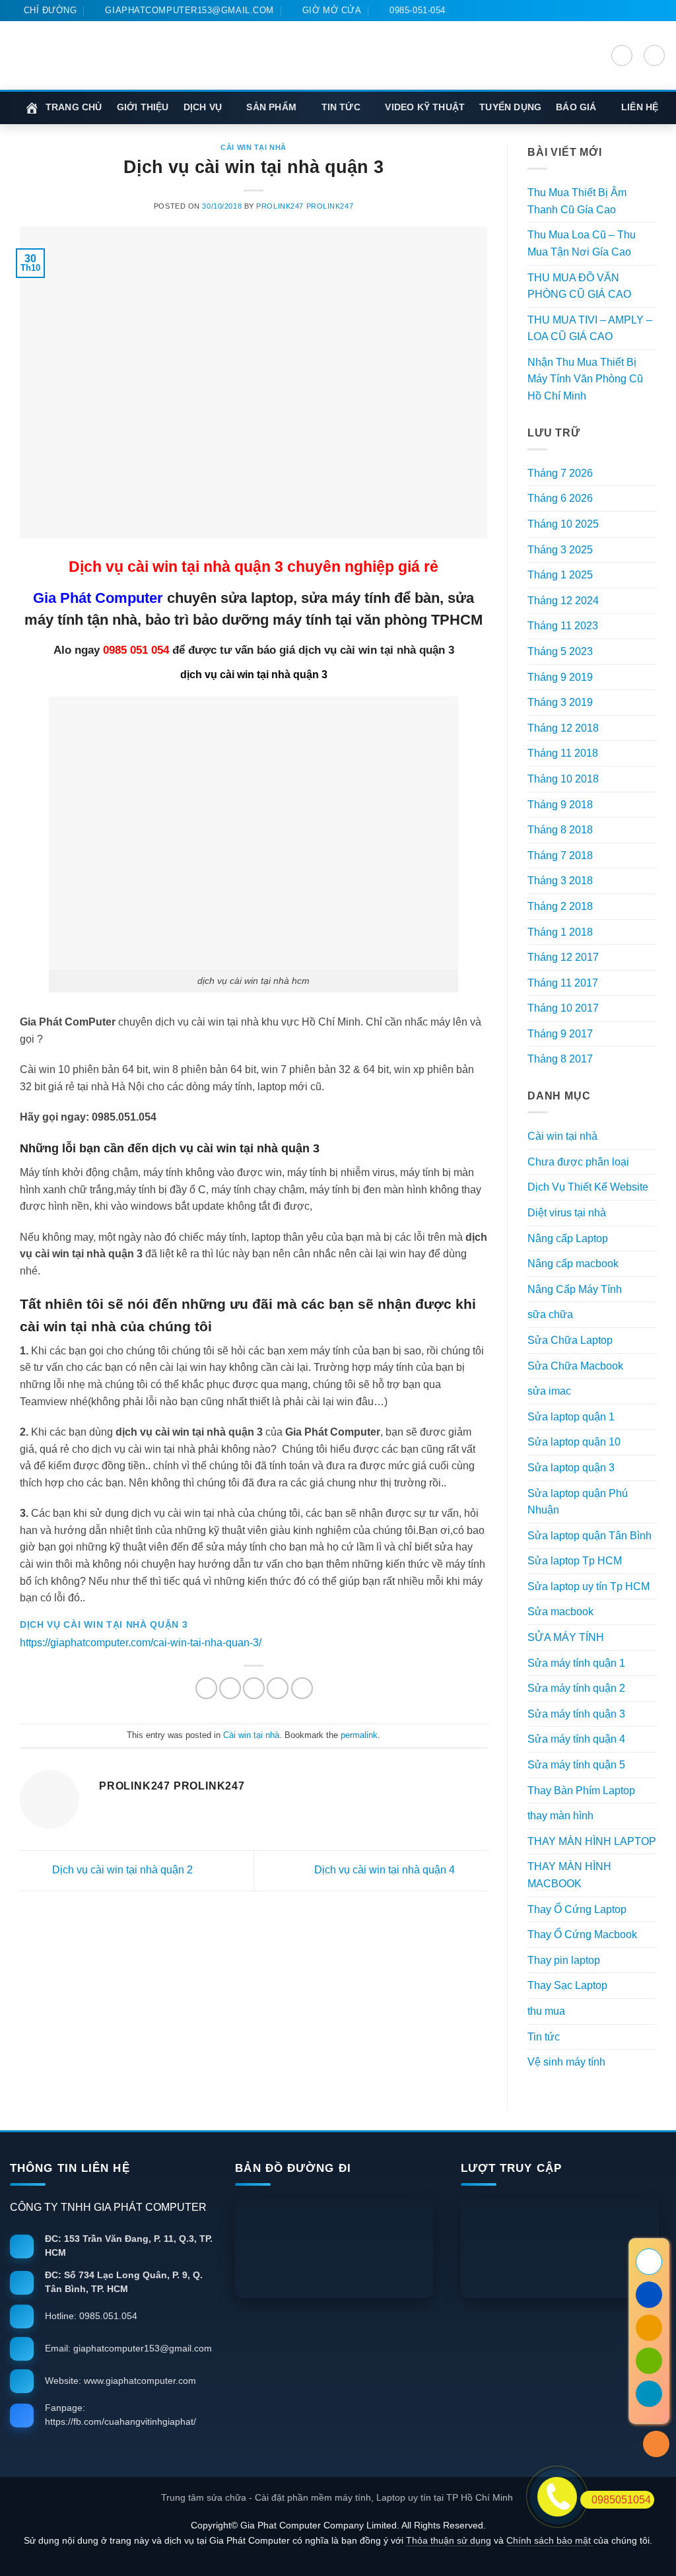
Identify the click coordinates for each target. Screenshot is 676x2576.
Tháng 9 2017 (560, 1034)
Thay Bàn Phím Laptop (581, 1791)
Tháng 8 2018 (560, 830)
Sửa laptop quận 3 (571, 1468)
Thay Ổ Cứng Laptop (577, 1909)
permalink (359, 1735)
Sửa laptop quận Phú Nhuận (578, 1502)
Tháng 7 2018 (560, 855)
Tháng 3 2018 (560, 881)
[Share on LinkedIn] (302, 1688)
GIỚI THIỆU (143, 107)
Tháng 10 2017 (563, 1008)
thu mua (546, 2011)
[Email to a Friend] (254, 1688)
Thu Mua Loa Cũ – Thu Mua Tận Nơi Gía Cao (582, 243)
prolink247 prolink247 (305, 206)
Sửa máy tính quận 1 (576, 1663)
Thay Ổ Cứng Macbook (582, 1934)
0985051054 (621, 2500)
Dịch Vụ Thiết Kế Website (588, 1187)
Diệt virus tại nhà (567, 1213)
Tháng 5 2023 (560, 651)
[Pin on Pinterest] (278, 1688)
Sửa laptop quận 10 (574, 1442)
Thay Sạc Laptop (567, 1985)
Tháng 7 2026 (560, 473)
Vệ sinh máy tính (566, 2062)
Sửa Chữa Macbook (575, 1366)
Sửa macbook (560, 1612)
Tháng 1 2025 (560, 575)
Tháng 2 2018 (560, 906)
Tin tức (544, 2037)
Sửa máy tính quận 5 (576, 1765)
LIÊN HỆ (640, 107)
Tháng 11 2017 (563, 983)
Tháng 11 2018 (563, 753)
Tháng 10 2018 (563, 779)
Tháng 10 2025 (563, 524)
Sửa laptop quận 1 (571, 1417)
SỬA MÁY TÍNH (566, 1637)
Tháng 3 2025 (560, 550)
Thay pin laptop (564, 1960)
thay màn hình (560, 1816)
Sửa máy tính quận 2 (576, 1688)
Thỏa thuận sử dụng (449, 2541)
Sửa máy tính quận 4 (576, 1739)
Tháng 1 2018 (560, 932)
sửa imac (549, 1391)
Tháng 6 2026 (560, 498)
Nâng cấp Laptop (568, 1238)
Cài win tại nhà (253, 147)
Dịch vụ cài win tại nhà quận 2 (121, 1870)
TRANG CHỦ (74, 107)
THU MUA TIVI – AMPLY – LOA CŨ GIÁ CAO (590, 329)
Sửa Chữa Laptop (570, 1340)
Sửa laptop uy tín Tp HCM (589, 1586)
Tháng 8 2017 (560, 1059)
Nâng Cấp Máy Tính (575, 1289)
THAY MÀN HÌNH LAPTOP (592, 1841)
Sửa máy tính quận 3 (576, 1714)
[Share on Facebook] (206, 1688)
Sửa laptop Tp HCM (575, 1561)
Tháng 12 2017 (563, 957)
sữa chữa (550, 1314)
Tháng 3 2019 (560, 702)
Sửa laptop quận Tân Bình (590, 1536)
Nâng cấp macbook (573, 1264)
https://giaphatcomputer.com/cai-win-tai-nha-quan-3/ (141, 1643)
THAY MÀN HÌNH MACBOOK (569, 1875)
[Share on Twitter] (230, 1688)
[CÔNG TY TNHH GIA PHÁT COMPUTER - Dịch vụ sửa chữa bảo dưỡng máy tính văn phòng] (86, 55)
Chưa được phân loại (578, 1162)
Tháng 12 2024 (563, 601)
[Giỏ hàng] (654, 55)
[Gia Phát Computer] (282, 71)
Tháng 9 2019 (560, 677)
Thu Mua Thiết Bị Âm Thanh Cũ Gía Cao (577, 201)
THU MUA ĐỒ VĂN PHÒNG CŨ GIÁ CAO (579, 286)
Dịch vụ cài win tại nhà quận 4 (386, 1870)
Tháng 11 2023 (563, 626)
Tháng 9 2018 (560, 805)
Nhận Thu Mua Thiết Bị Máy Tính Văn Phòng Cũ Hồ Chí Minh (585, 379)
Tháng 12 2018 (563, 728)
